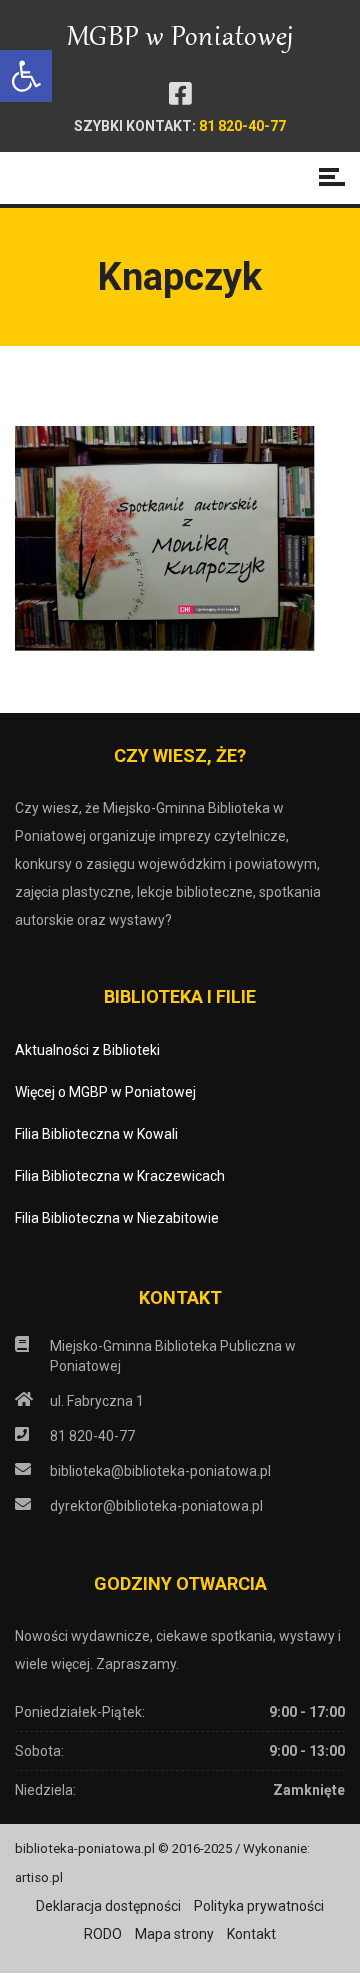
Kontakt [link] (251, 1934)
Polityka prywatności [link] (259, 1906)
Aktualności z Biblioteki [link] (87, 1050)
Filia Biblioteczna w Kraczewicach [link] (120, 1176)
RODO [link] (103, 1934)
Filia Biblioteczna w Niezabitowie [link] (117, 1218)
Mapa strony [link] (174, 1934)
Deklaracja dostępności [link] (108, 1906)
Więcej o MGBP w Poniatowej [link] (105, 1092)
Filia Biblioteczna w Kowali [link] (96, 1134)
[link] (26, 76)
